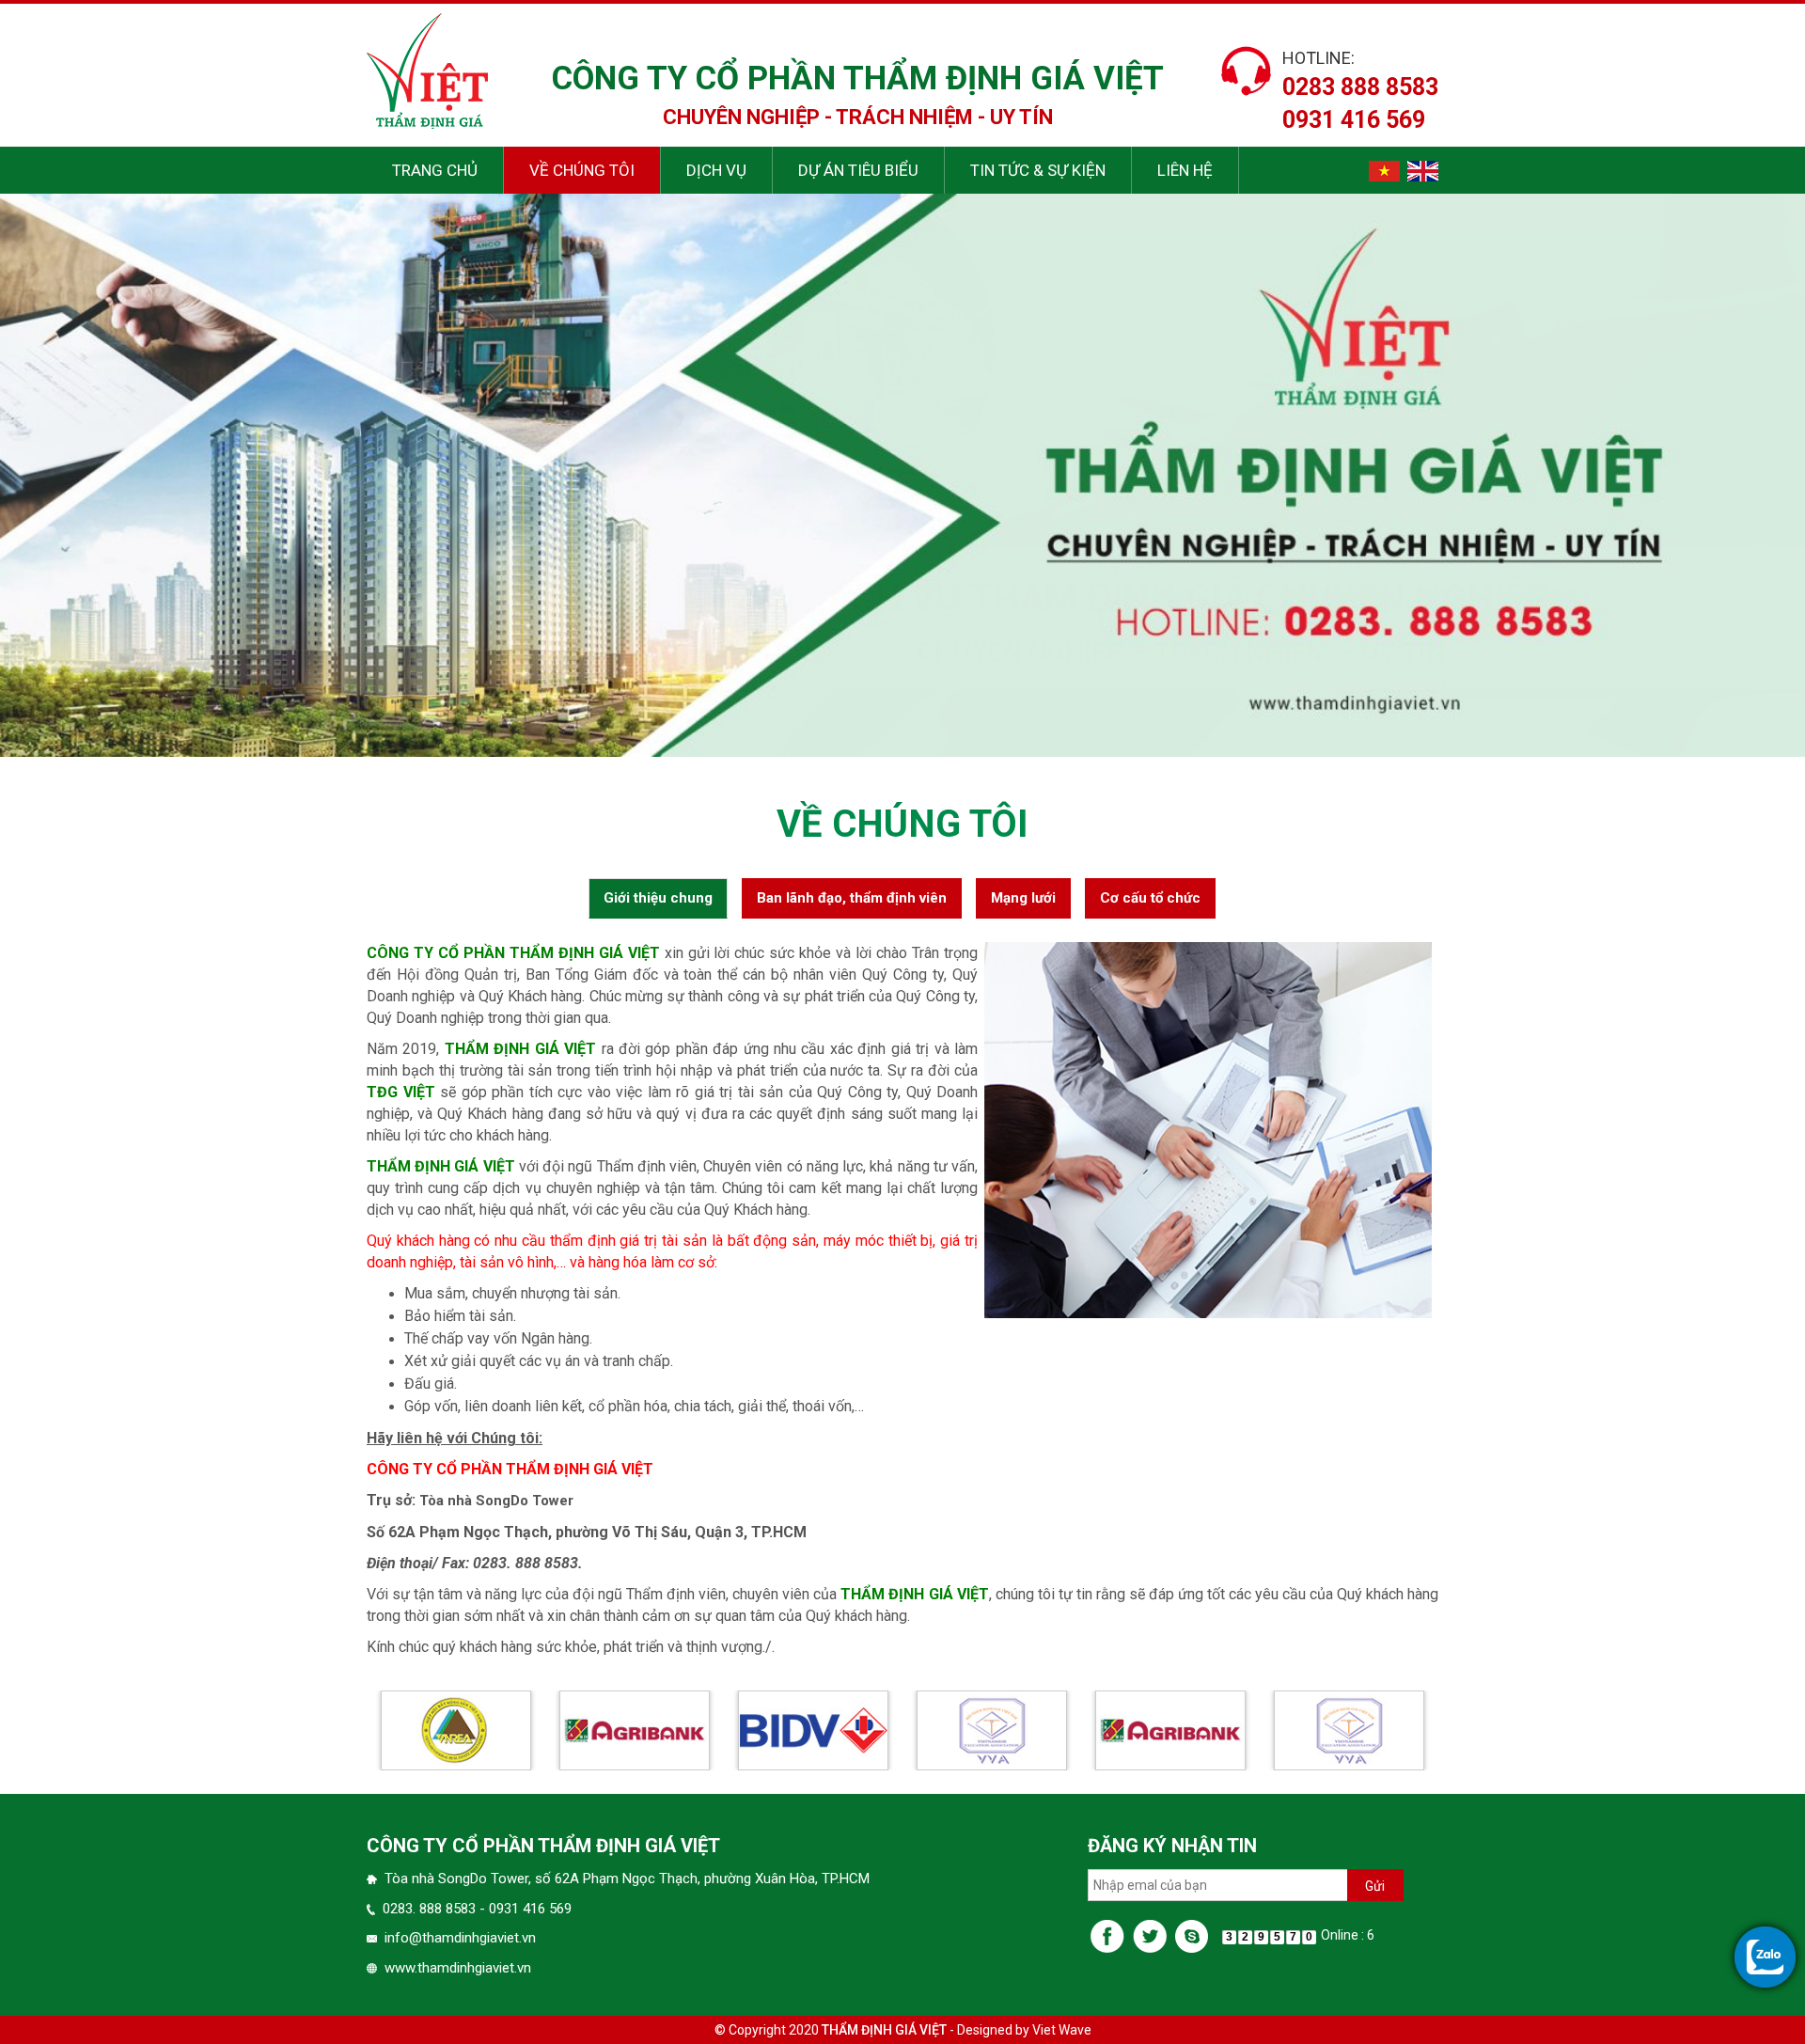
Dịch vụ (716, 170)
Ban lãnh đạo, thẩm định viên (852, 898)
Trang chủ (435, 170)
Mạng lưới (1023, 898)
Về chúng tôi (582, 170)
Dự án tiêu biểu (858, 170)
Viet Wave (1062, 2030)
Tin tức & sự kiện (1038, 170)
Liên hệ (1185, 170)
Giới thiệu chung (658, 898)
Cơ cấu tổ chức (1150, 898)
